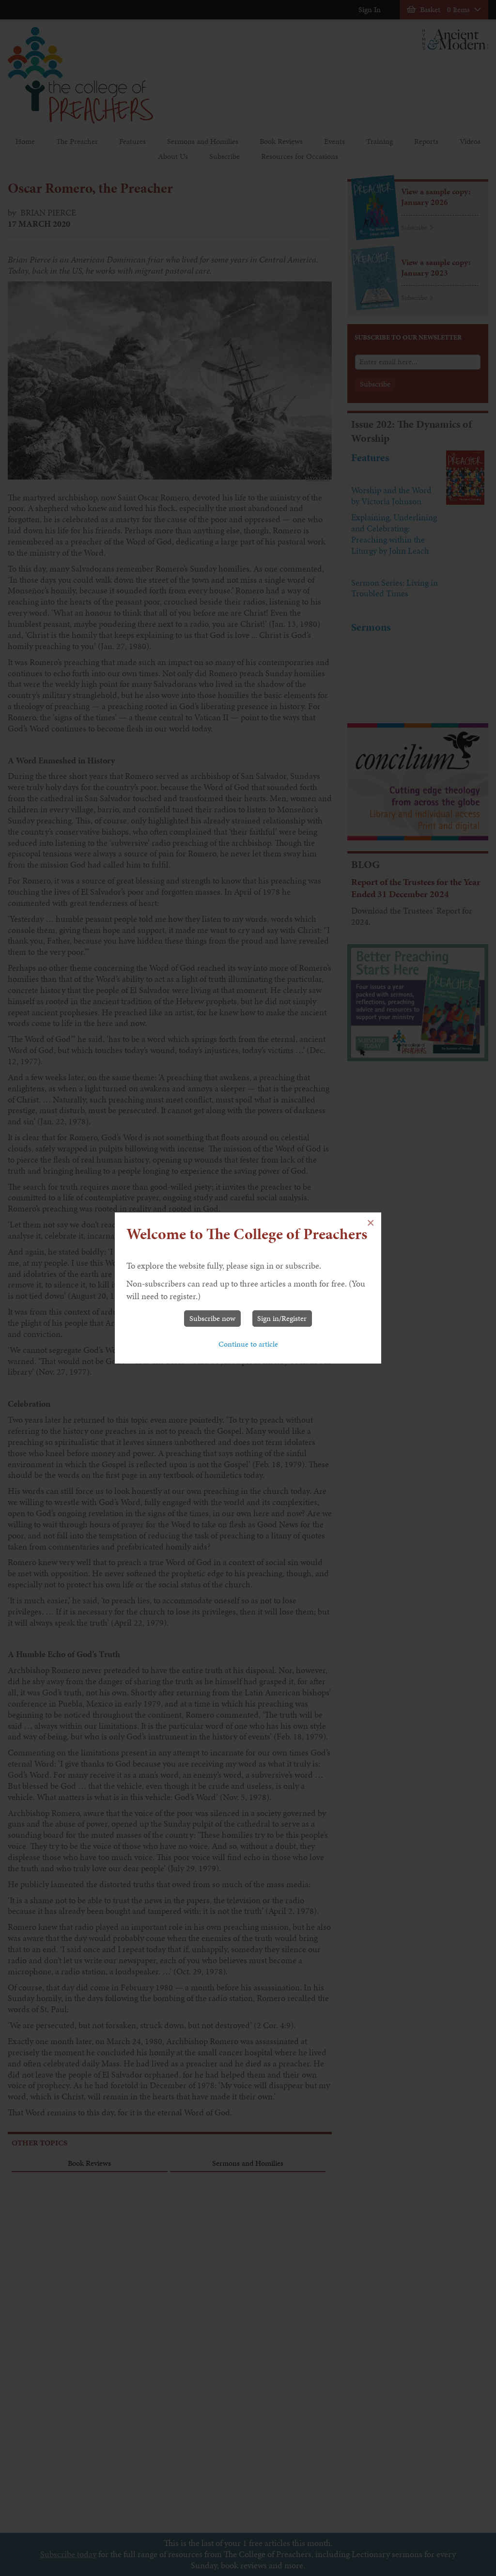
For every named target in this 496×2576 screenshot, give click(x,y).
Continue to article (248, 1344)
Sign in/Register (282, 1318)
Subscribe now (212, 1318)
